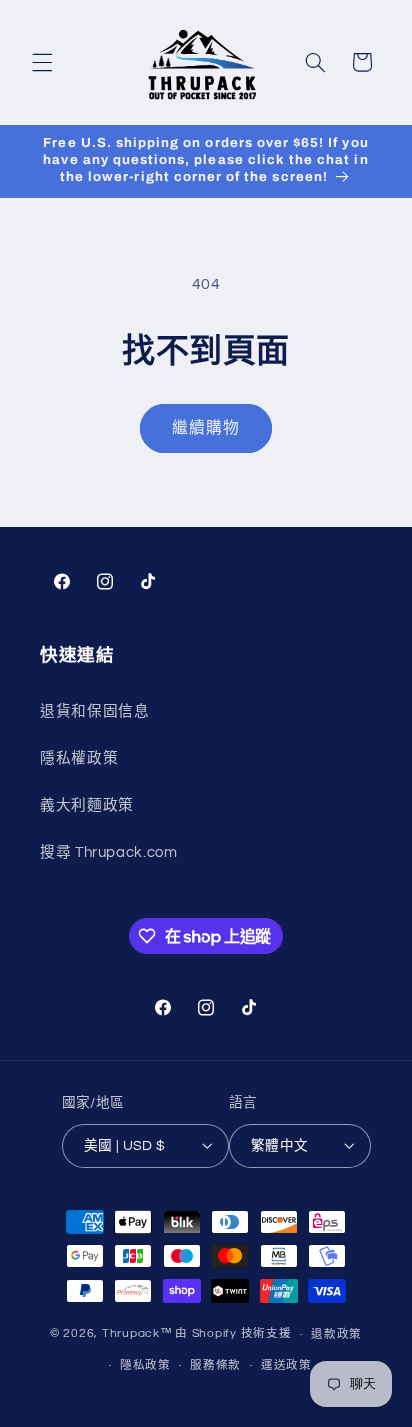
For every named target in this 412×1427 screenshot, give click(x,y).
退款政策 (336, 1334)
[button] (42, 62)
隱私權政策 (79, 758)
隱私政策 (145, 1365)
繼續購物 (206, 428)
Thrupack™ (137, 1334)
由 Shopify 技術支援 (233, 1334)
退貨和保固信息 (94, 711)
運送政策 (286, 1365)
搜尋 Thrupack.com (108, 852)
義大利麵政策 (87, 805)
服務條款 (215, 1365)
